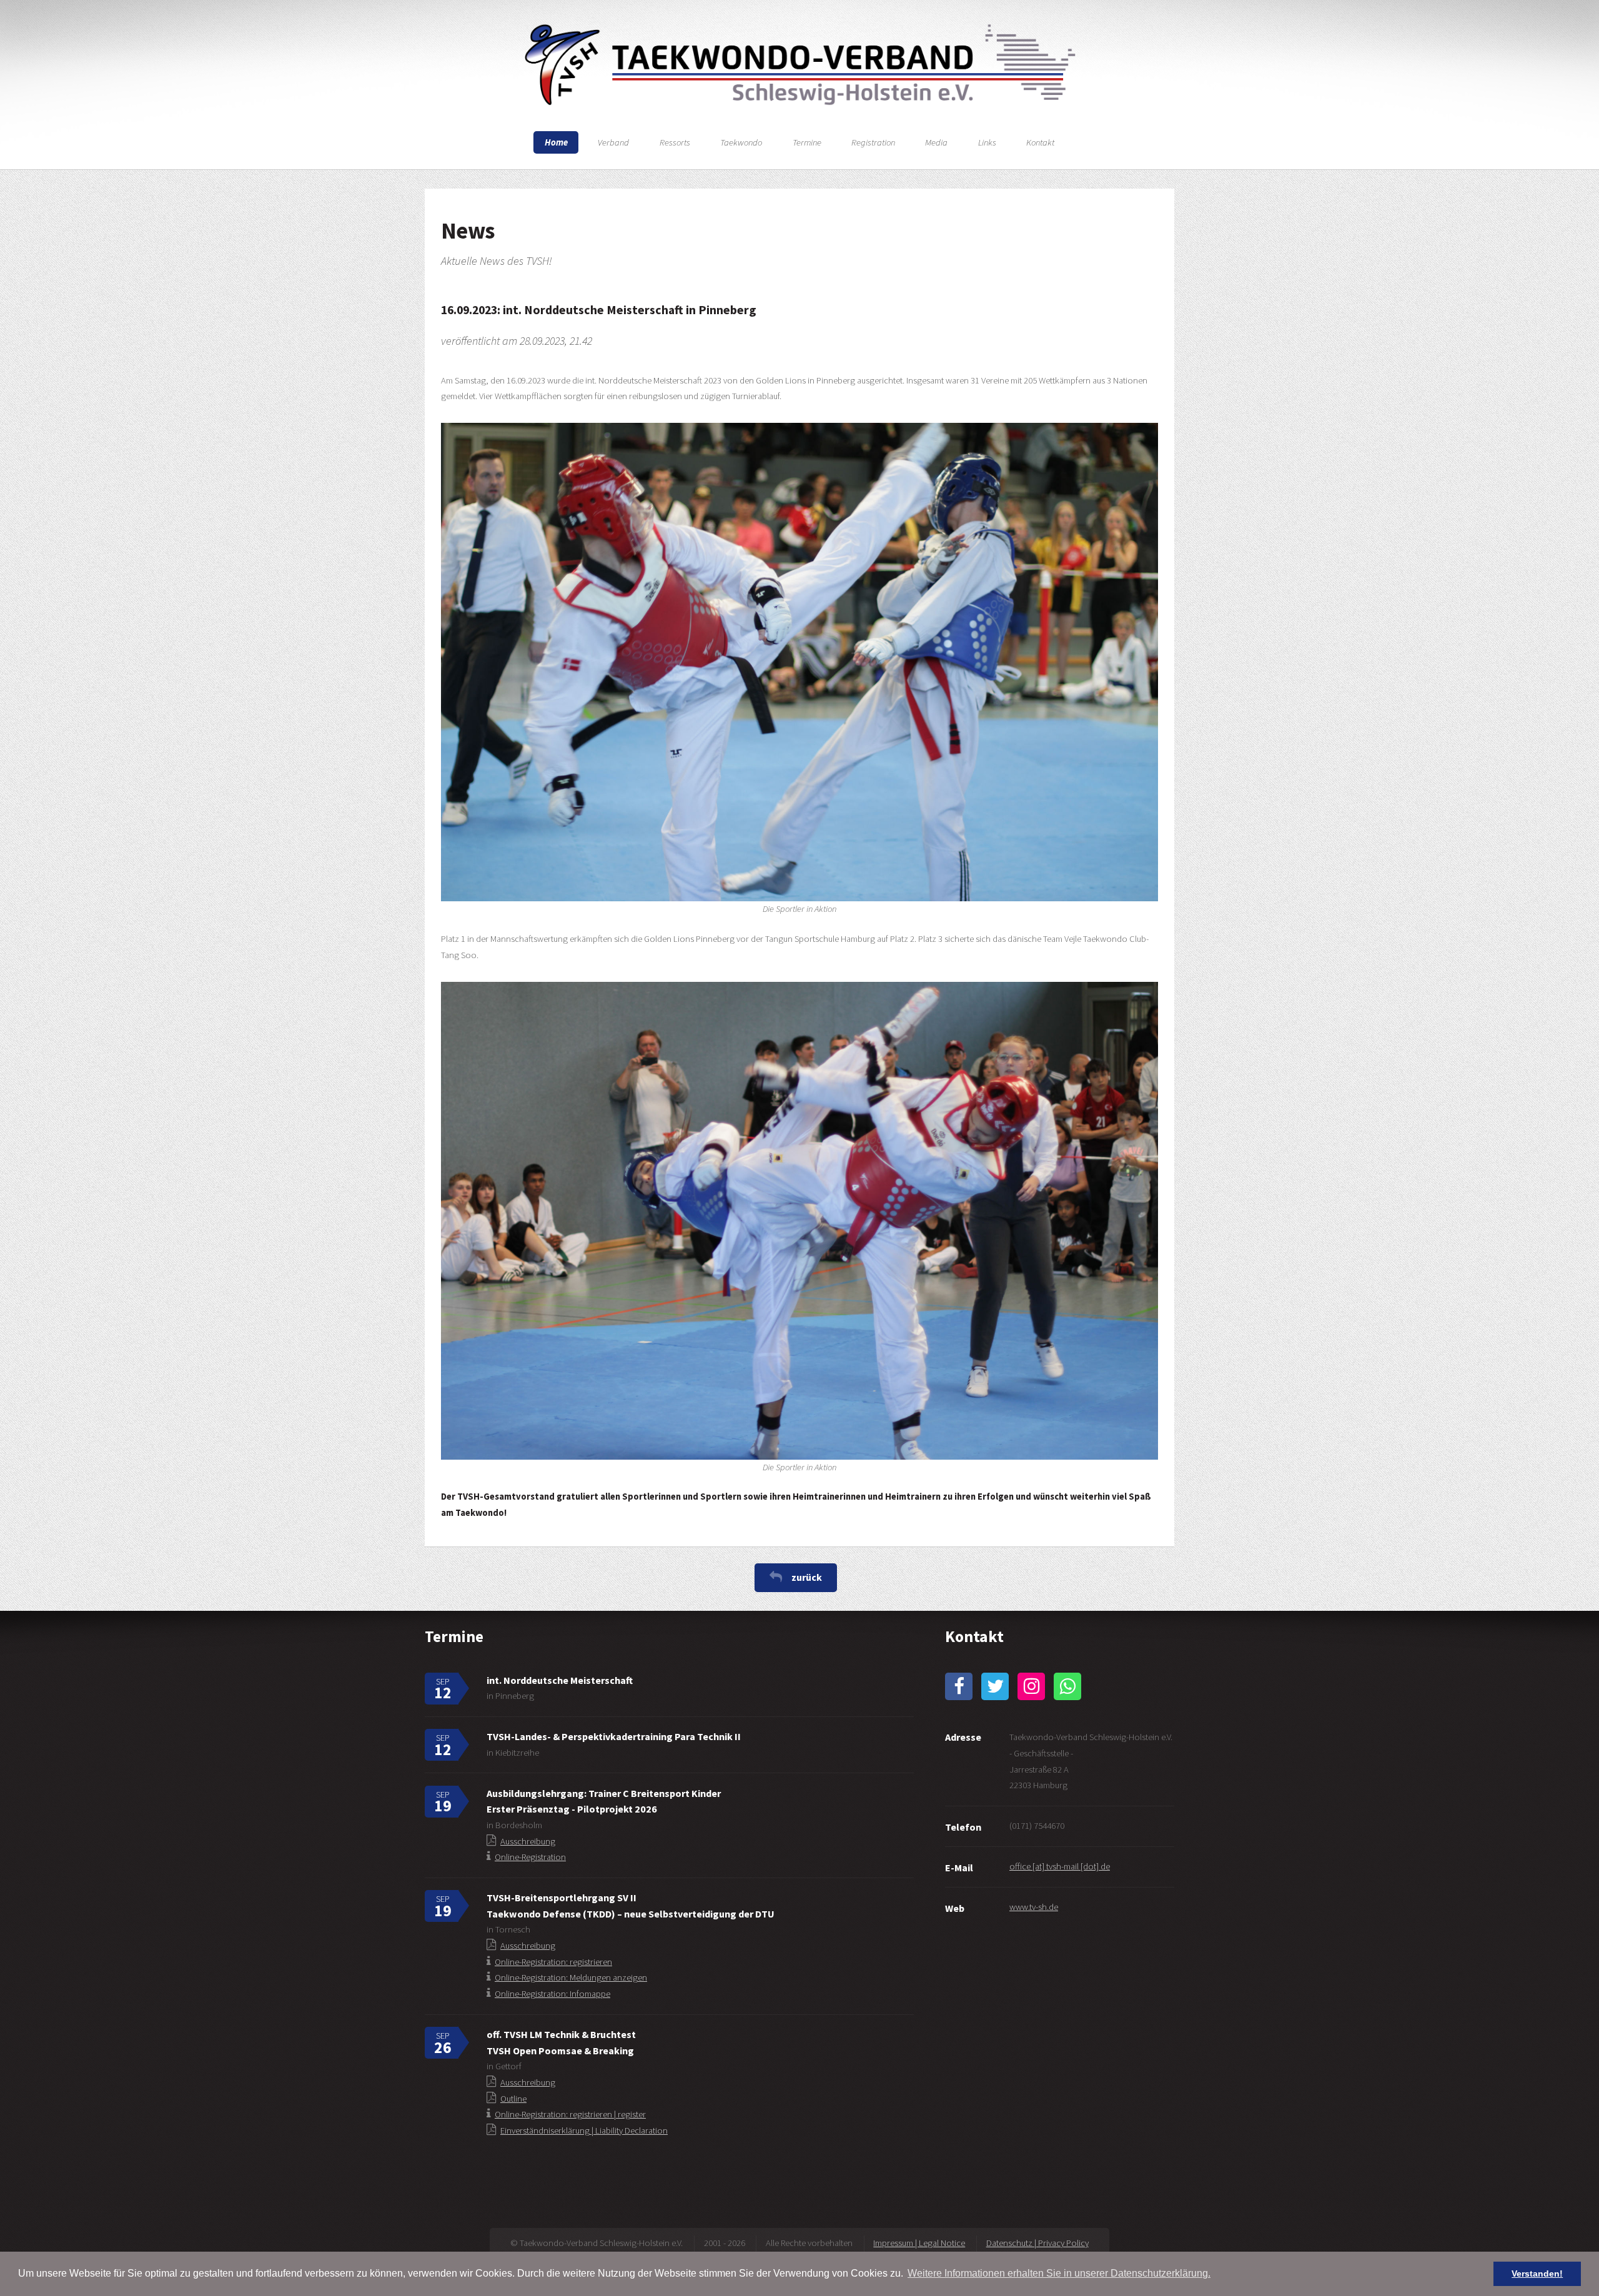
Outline (513, 2099)
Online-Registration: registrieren (553, 1962)
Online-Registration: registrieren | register (570, 2114)
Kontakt (1040, 142)
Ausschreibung (528, 1841)
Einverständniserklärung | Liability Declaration (584, 2130)
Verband (613, 142)
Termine (807, 142)
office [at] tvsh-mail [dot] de (1060, 1866)
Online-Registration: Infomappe (552, 1994)
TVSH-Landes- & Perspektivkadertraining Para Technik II (614, 1736)
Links (987, 142)
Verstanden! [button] (1537, 2274)
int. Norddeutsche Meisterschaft (560, 1680)
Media (936, 142)
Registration (873, 142)
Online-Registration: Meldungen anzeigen (571, 1977)
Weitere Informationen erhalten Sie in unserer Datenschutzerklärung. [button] (1059, 2273)
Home (556, 142)
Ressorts (675, 142)
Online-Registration (530, 1857)
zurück (807, 1577)
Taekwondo (741, 142)
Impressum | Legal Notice (919, 2243)
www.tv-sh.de (1034, 1907)
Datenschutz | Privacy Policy (1037, 2243)
